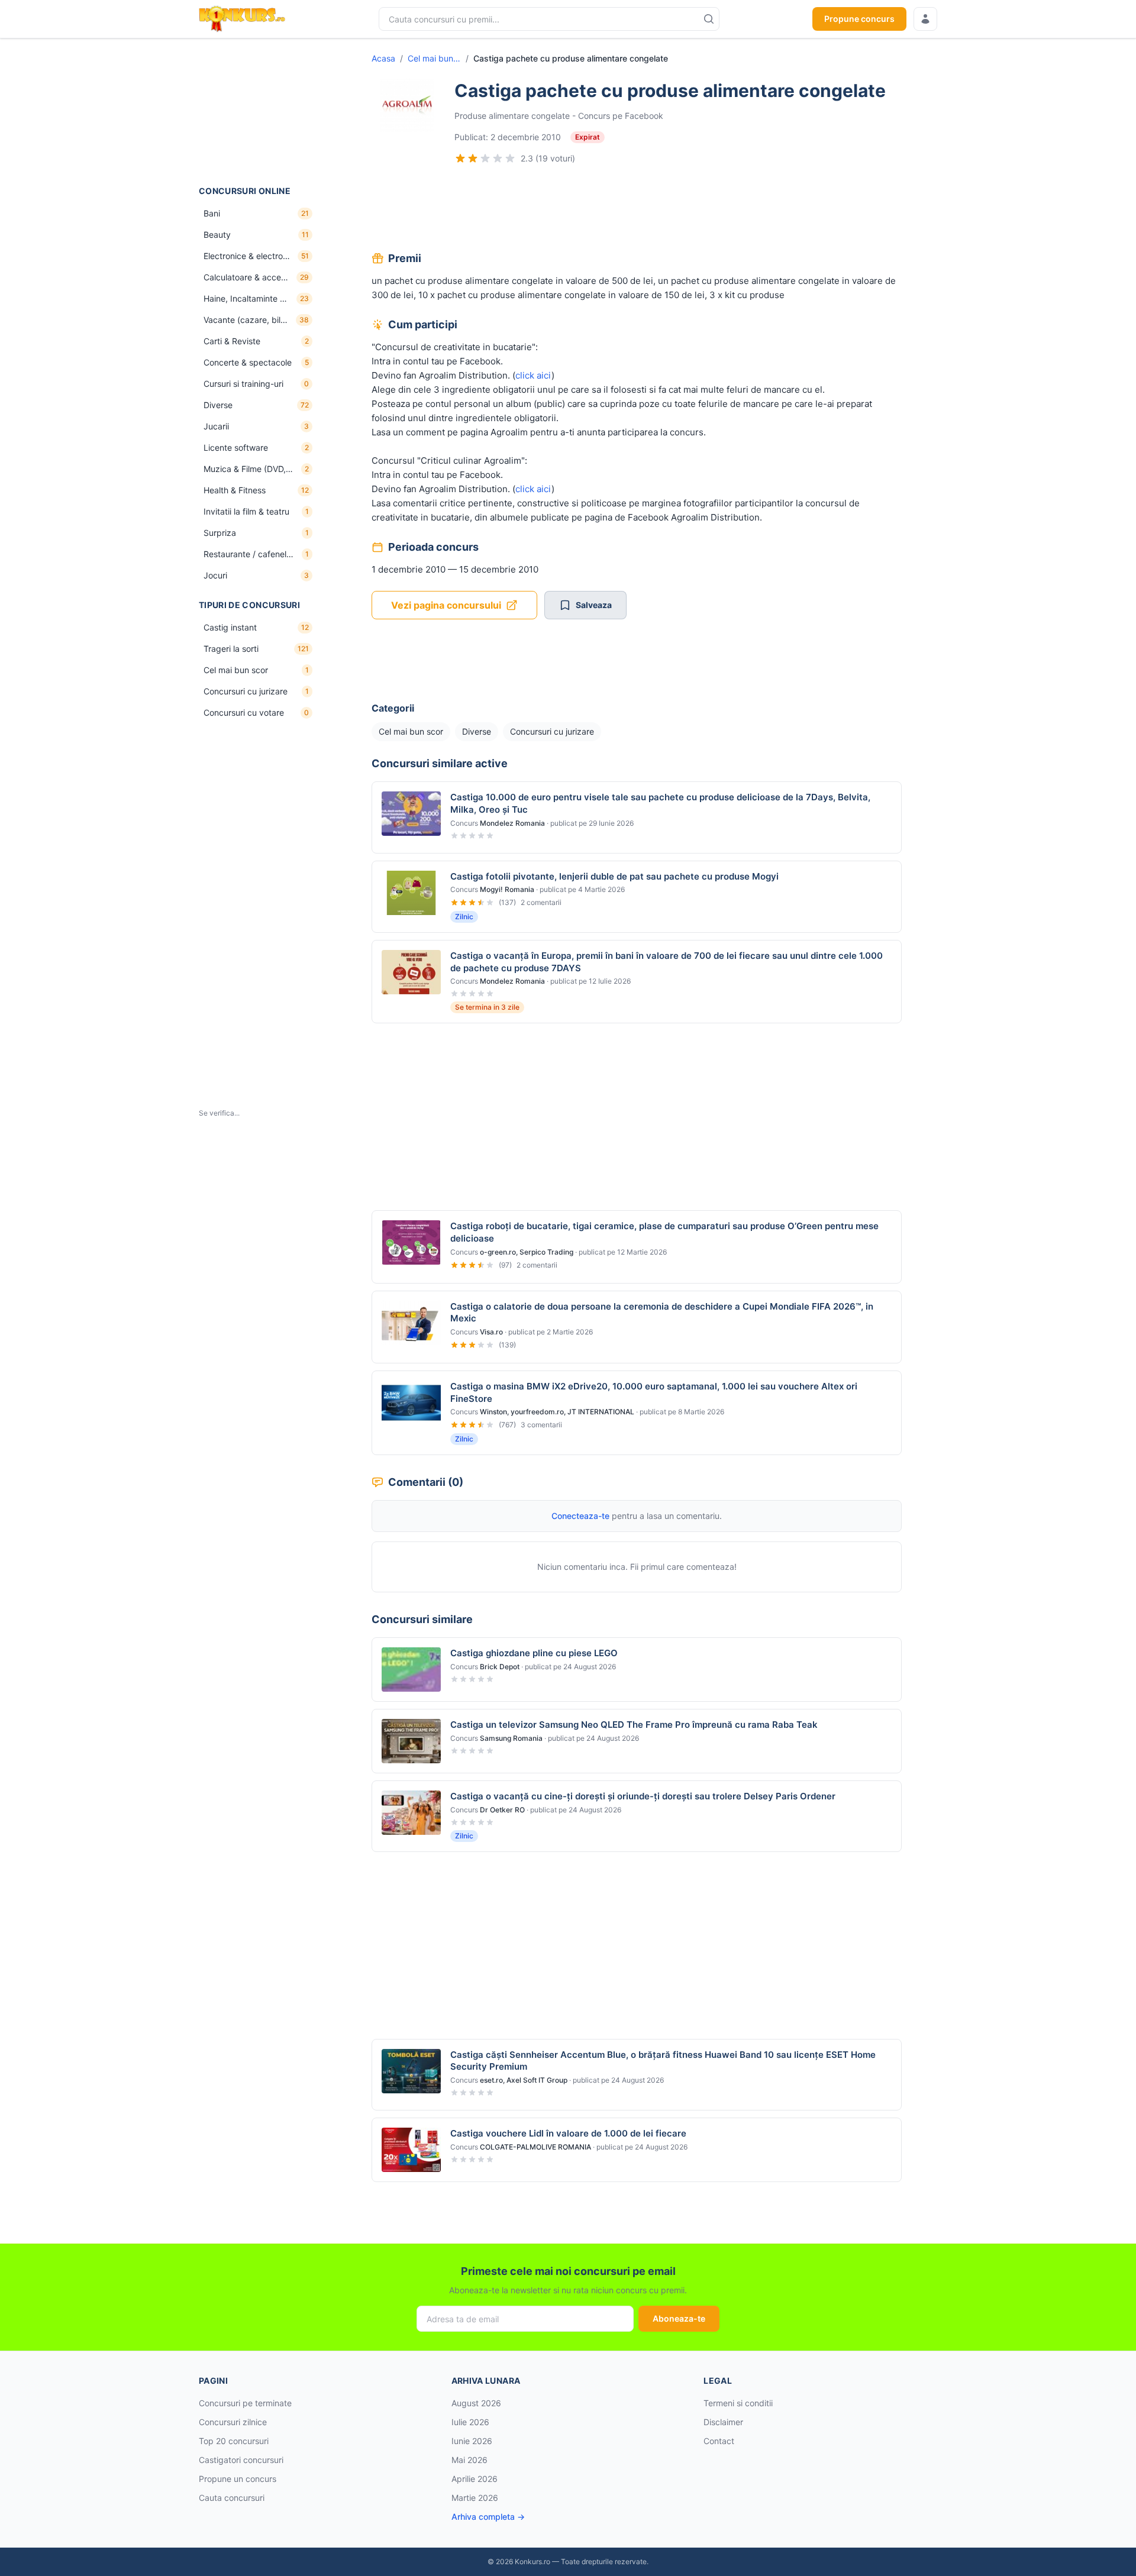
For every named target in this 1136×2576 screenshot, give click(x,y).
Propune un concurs (238, 2479)
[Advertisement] (258, 112)
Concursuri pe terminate (245, 2403)
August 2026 (476, 2403)
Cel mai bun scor (434, 58)
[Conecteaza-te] (925, 19)
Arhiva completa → (488, 2517)
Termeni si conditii (738, 2403)
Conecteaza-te (580, 1516)
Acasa (383, 58)
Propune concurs (859, 19)
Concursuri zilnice (233, 2422)
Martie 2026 (475, 2498)
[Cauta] (709, 19)
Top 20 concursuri (234, 2441)
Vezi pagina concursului (446, 605)
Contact (719, 2441)
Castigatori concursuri (241, 2460)
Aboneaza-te (679, 2318)
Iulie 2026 (470, 2422)
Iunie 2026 (472, 2441)
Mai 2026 (469, 2460)
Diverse (477, 731)
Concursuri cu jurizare (552, 731)
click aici (533, 375)
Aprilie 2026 (475, 2479)
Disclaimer (723, 2422)
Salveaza (594, 605)
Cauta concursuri (232, 2498)
